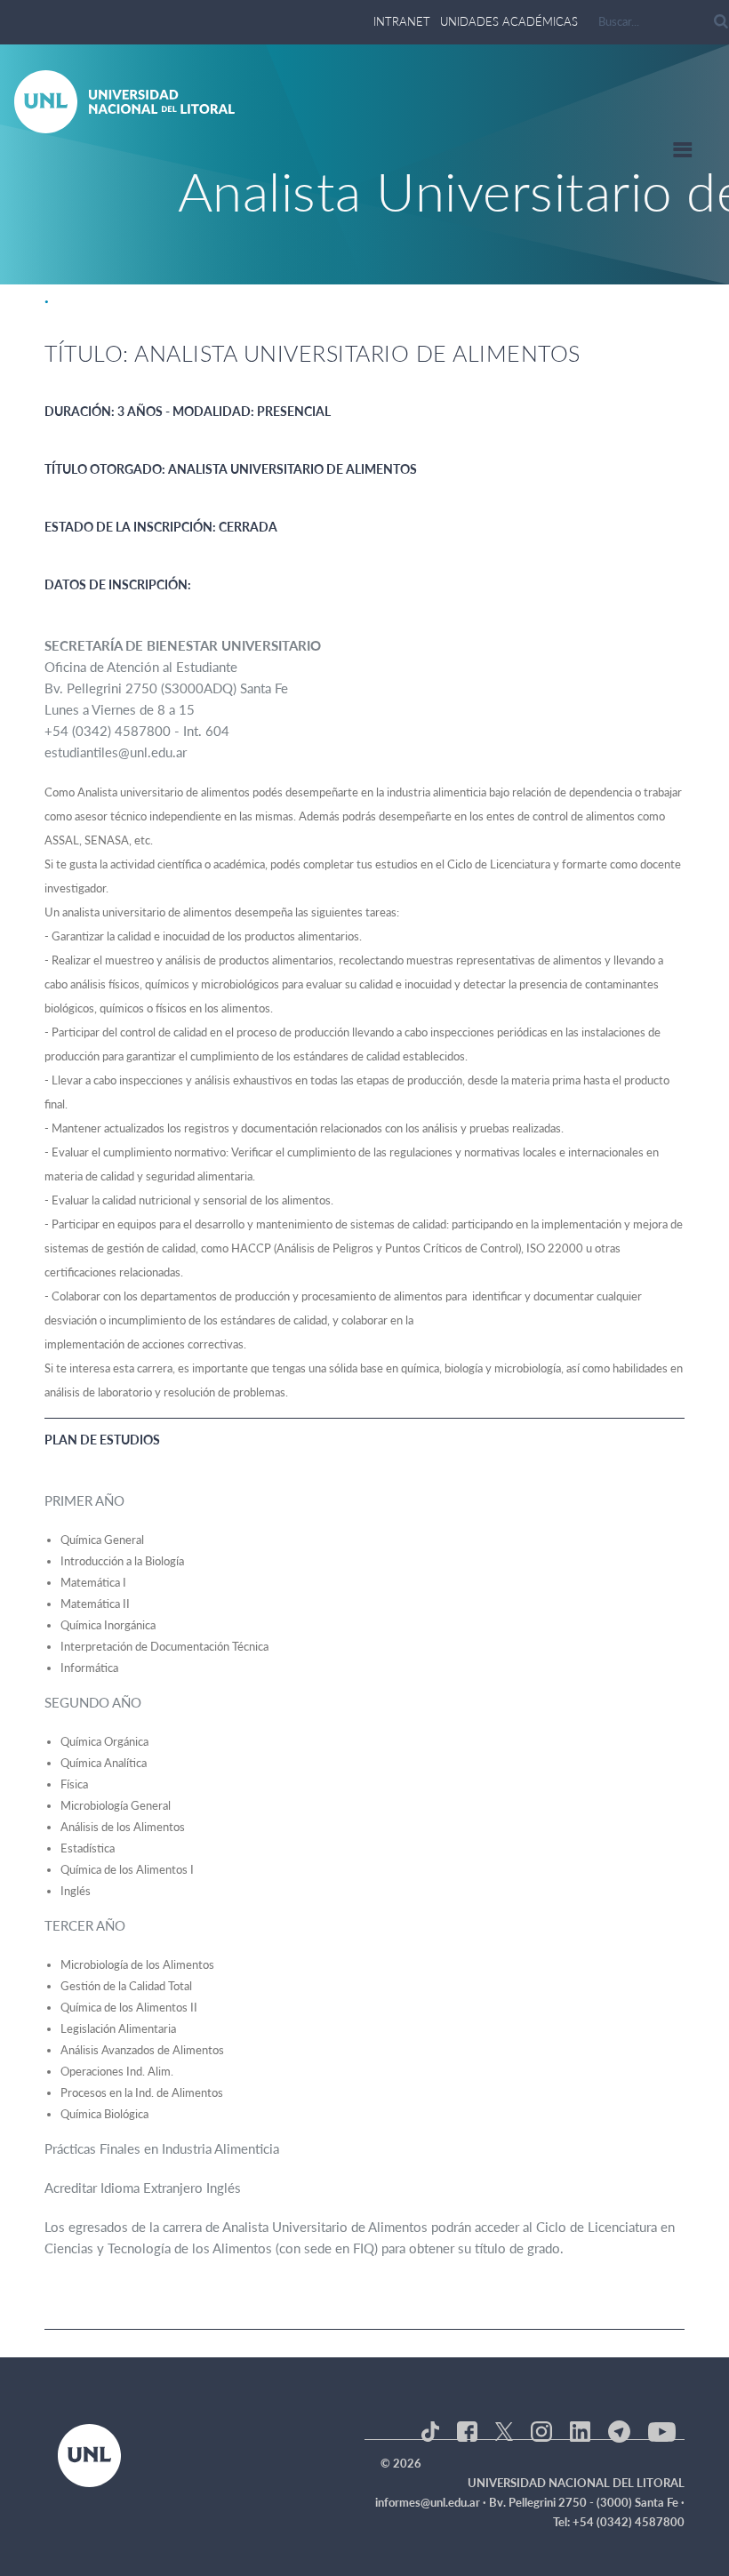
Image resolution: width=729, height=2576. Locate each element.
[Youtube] (662, 2430)
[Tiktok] (430, 2430)
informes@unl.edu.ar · (432, 2502)
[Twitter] (504, 2430)
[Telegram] (619, 2430)
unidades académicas (509, 21)
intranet (402, 21)
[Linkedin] (580, 2430)
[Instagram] (541, 2430)
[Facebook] (467, 2430)
